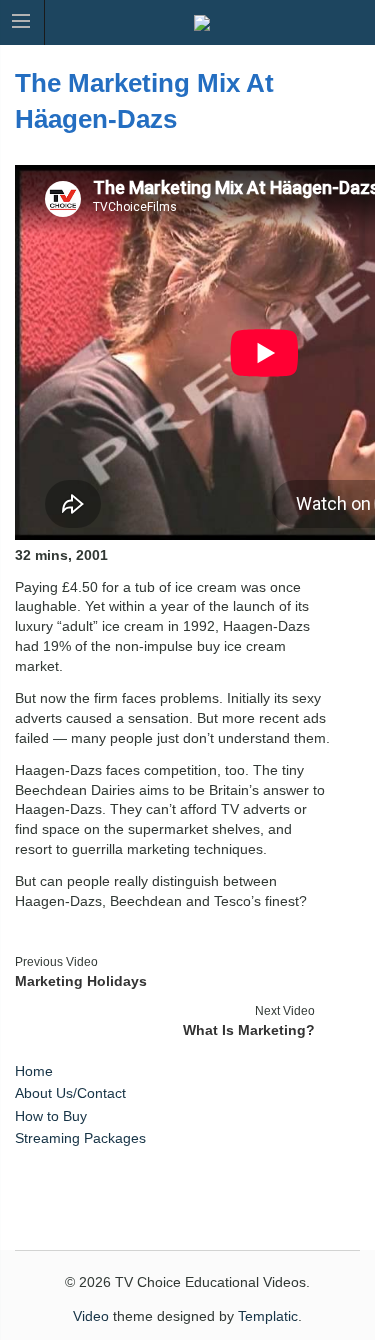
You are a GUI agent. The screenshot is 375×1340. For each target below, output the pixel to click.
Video (91, 1316)
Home (34, 1071)
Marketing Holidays (81, 981)
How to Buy (51, 1116)
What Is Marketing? (249, 1030)
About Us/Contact (70, 1093)
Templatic (268, 1316)
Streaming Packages (80, 1138)
